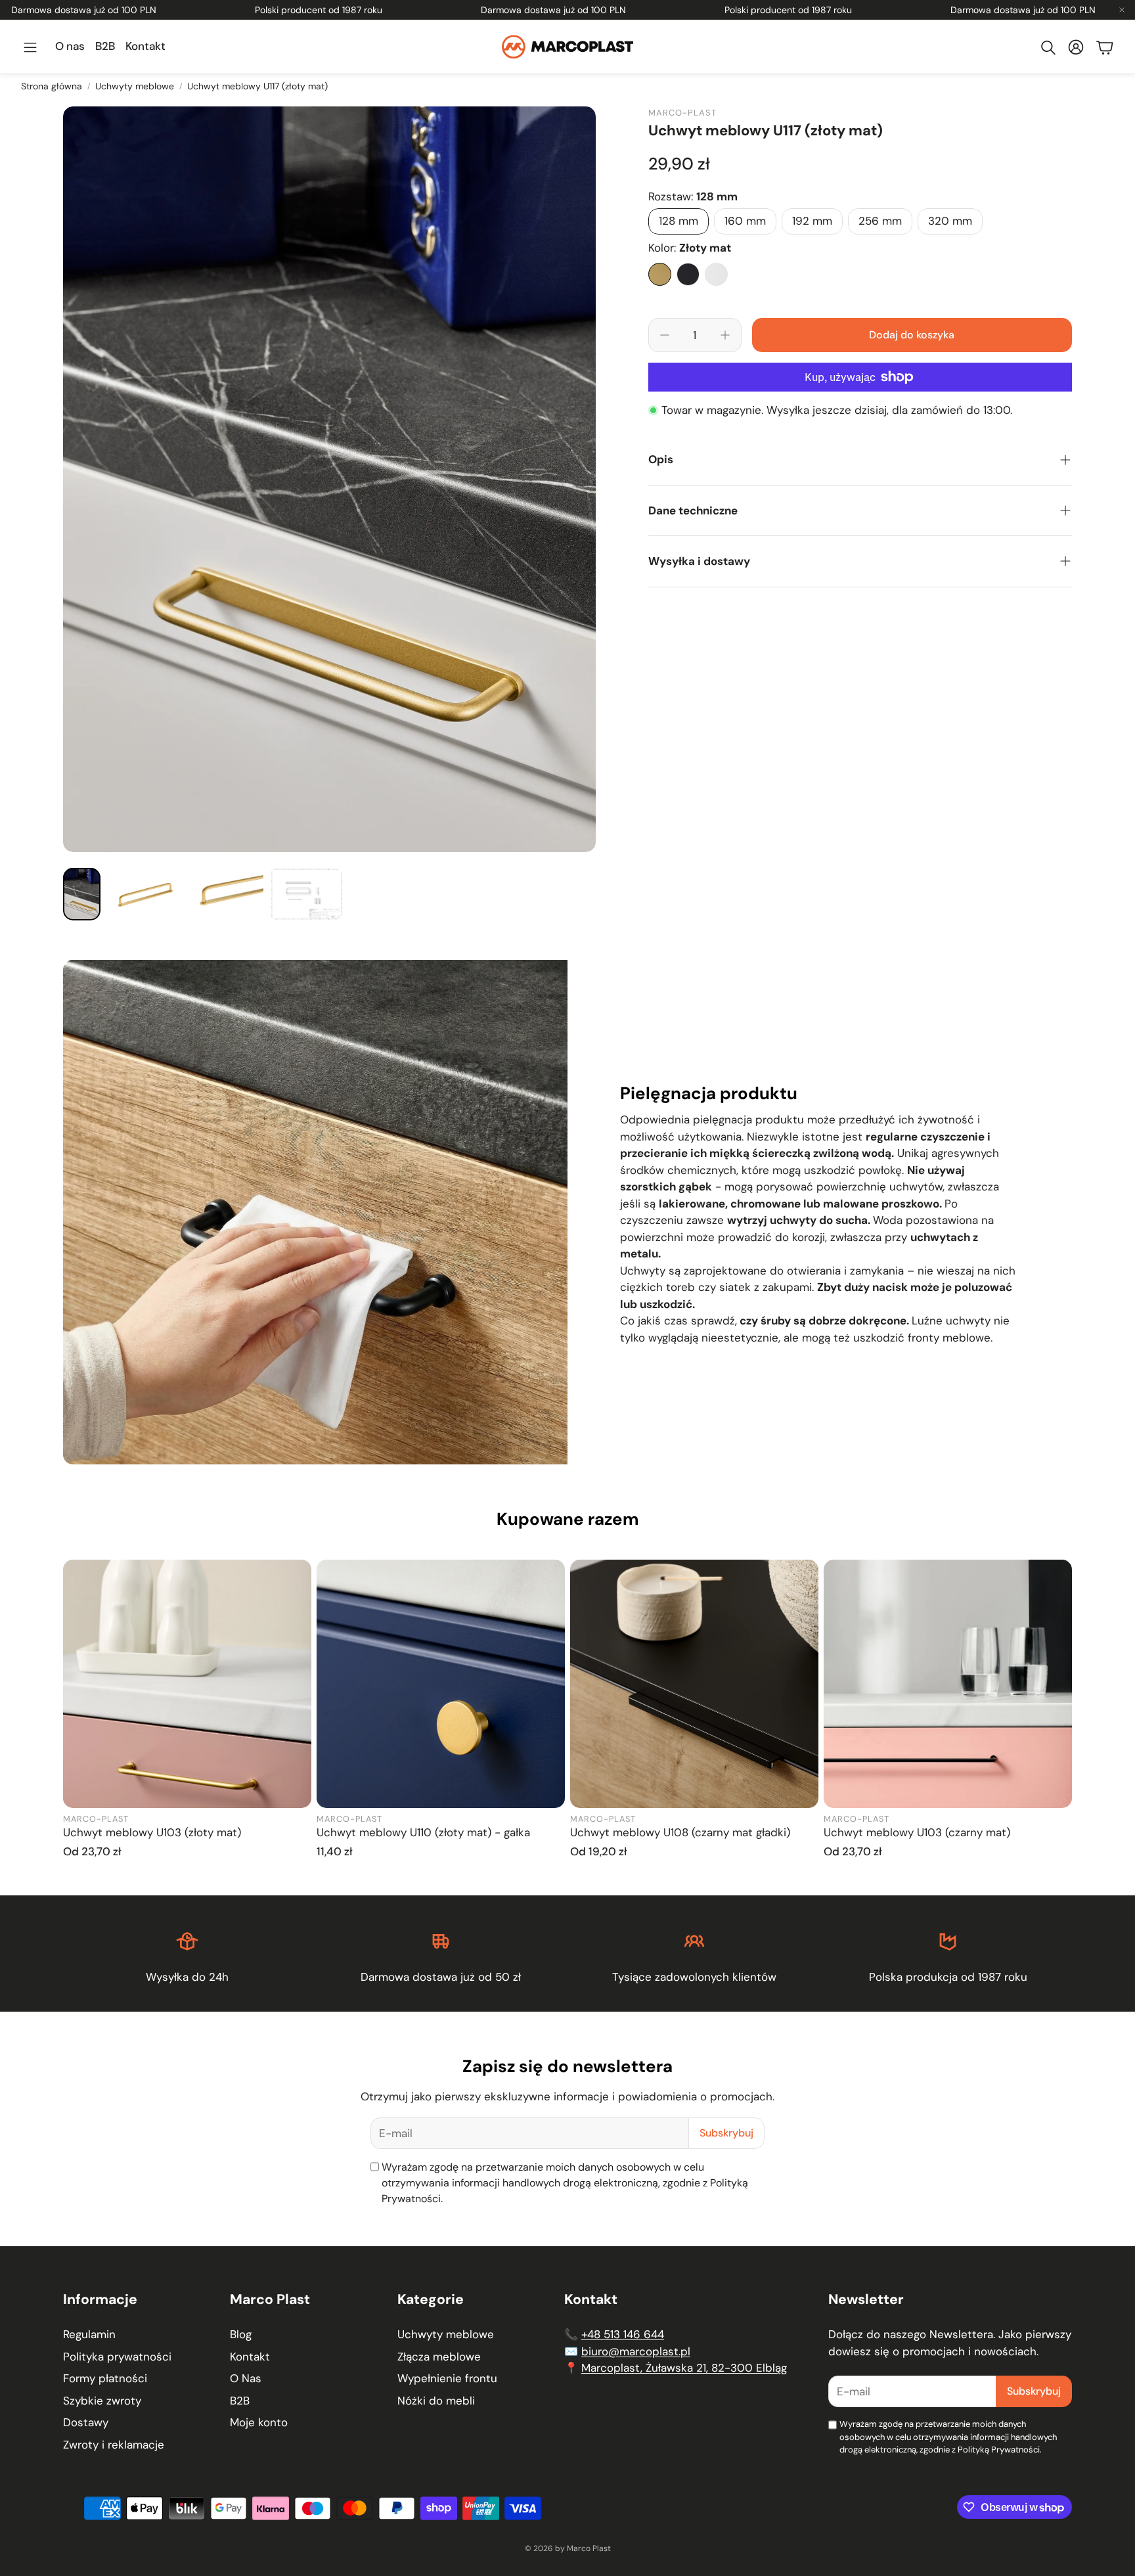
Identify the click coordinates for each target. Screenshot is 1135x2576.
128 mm (679, 221)
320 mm (950, 221)
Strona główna (52, 86)
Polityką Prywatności (999, 2450)
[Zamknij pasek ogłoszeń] (1122, 10)
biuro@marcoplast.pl (636, 2351)
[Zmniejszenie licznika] (665, 335)
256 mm (880, 221)
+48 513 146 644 (623, 2334)
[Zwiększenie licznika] (725, 335)
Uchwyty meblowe (135, 86)
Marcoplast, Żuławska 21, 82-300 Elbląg (684, 2368)
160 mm (745, 221)
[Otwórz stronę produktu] (187, 1684)
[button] (30, 47)
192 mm (812, 221)
